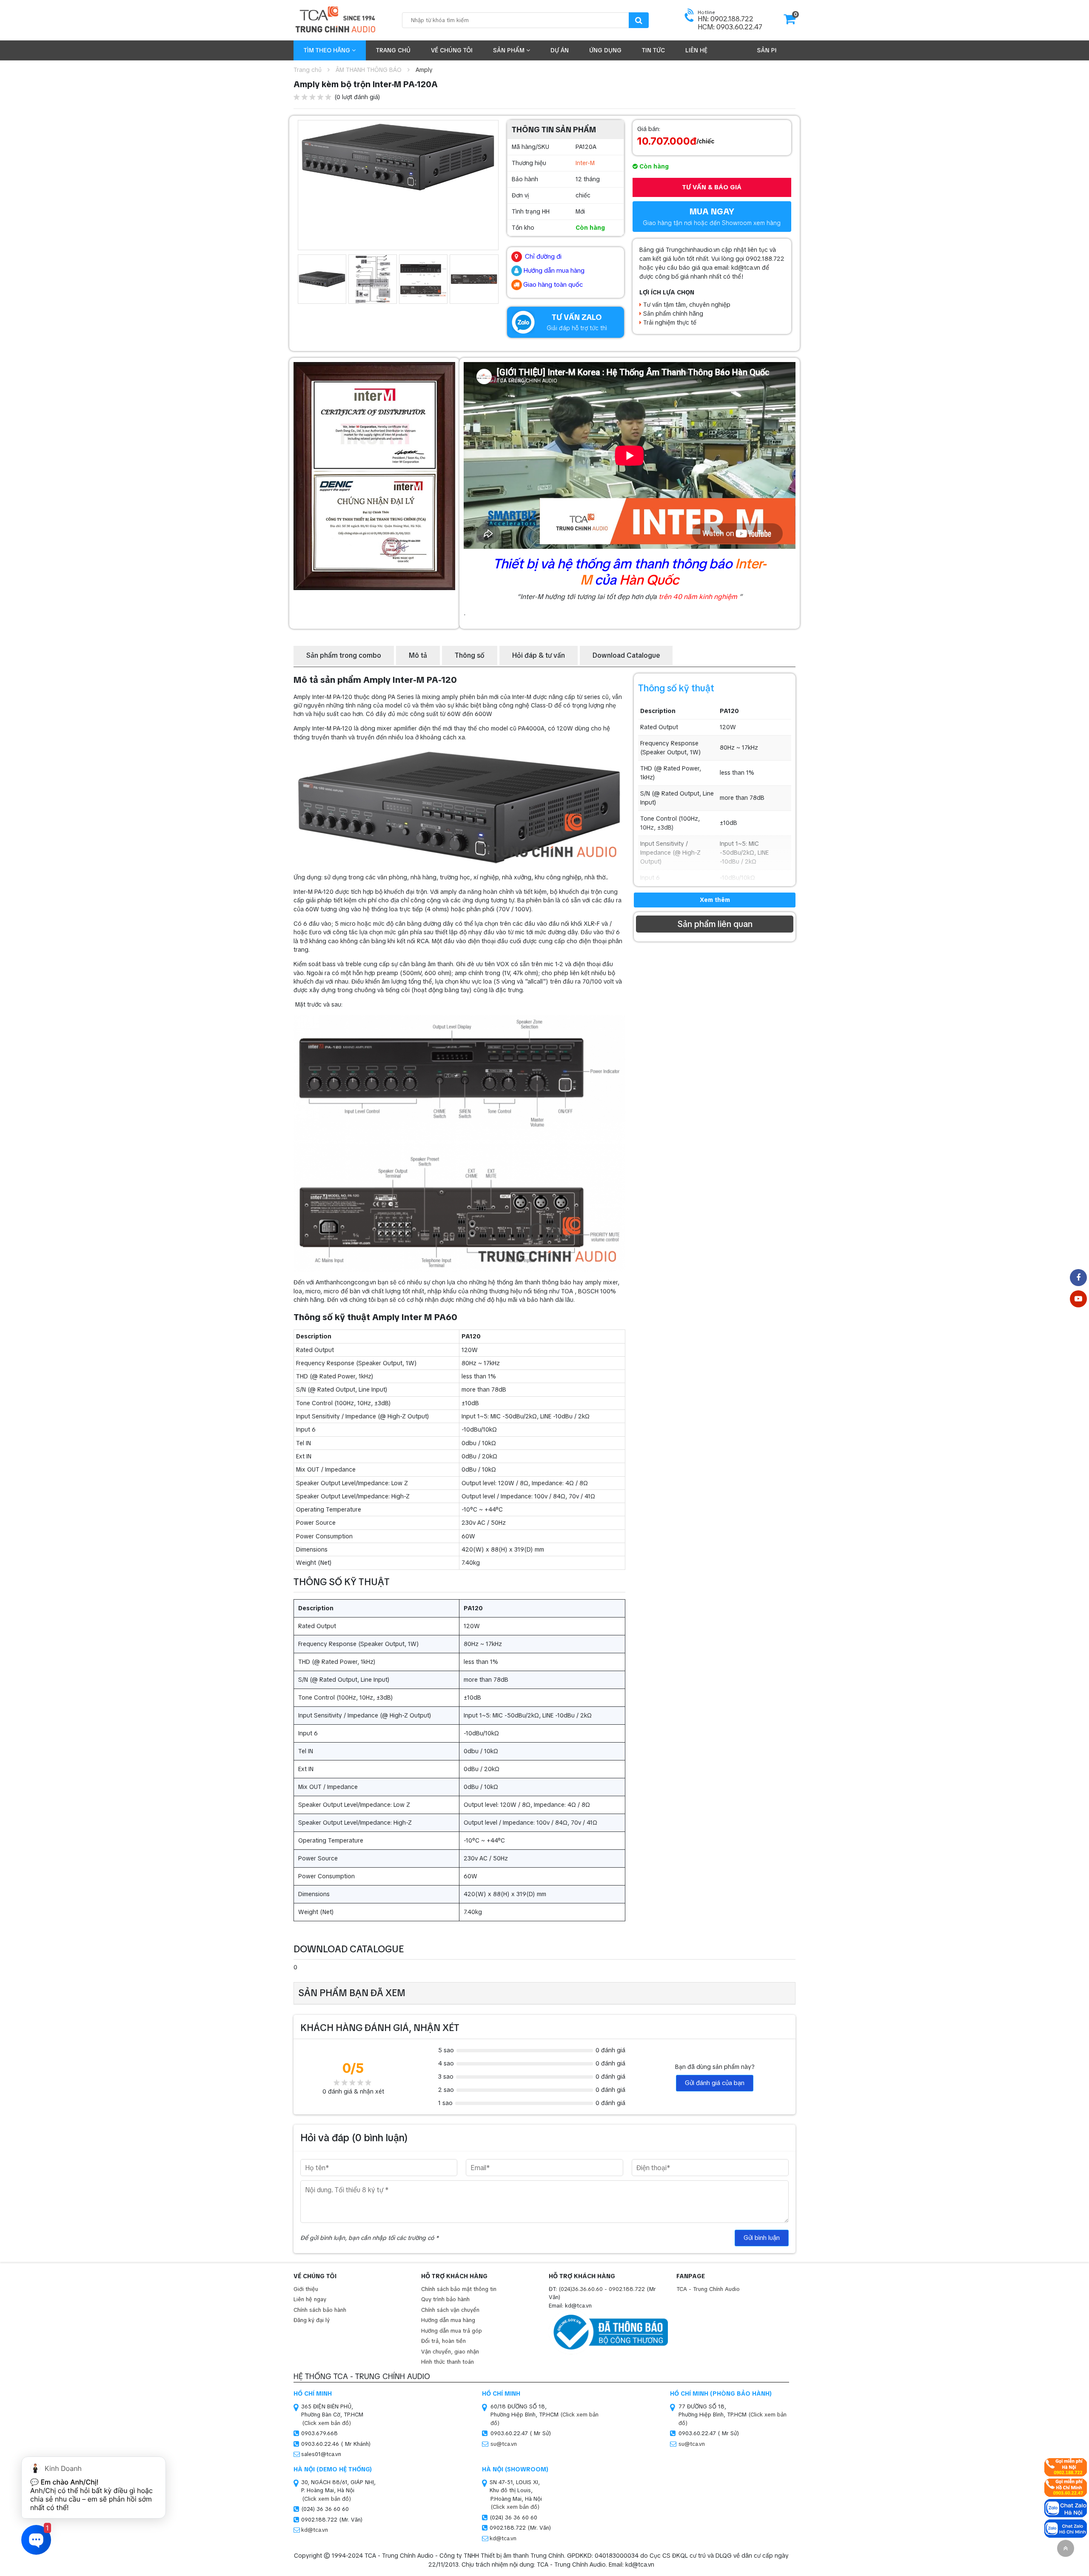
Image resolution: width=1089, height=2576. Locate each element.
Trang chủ (393, 50)
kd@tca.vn (315, 2530)
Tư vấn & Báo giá (712, 187)
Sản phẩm (510, 50)
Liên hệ (696, 50)
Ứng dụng (605, 50)
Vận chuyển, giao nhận (450, 2352)
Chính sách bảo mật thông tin (459, 2289)
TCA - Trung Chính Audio (708, 2289)
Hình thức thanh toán (448, 2362)
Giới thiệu (306, 2289)
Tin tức (653, 50)
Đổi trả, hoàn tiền (443, 2341)
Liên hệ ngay (310, 2299)
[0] (790, 22)
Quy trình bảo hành (445, 2299)
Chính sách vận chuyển (450, 2310)
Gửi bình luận (762, 2238)
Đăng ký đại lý (312, 2320)
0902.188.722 (627, 2289)
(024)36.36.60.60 (581, 2289)
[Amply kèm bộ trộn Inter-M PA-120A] (398, 157)
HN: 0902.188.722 (726, 19)
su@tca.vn (504, 2444)
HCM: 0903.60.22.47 (730, 27)
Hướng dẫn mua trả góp (452, 2331)
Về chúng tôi (452, 50)
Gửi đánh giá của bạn (715, 2083)
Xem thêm (715, 900)
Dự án (560, 50)
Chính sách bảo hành (320, 2310)
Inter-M (585, 163)
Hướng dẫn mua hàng (448, 2320)
